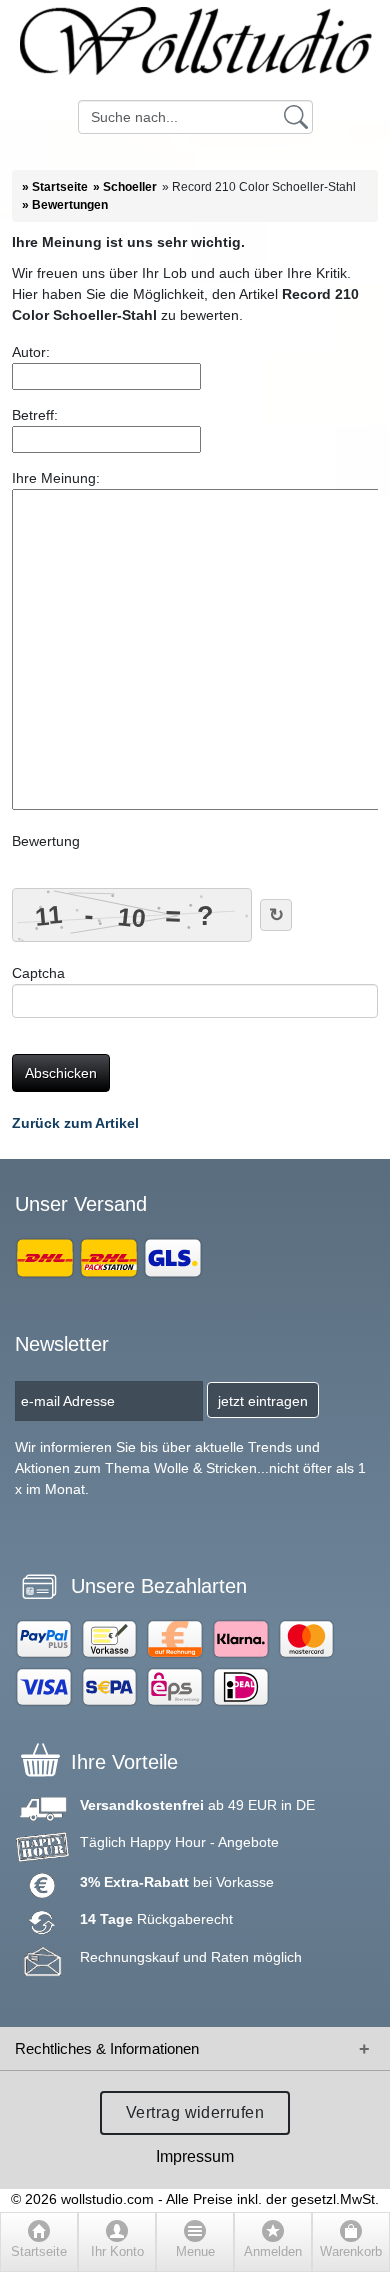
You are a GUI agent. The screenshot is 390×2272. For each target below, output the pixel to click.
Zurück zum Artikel (75, 1123)
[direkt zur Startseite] (195, 50)
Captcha (38, 973)
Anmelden (273, 2252)
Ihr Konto (117, 2252)
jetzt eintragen (263, 1401)
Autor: (31, 352)
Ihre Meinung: (56, 478)
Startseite (39, 2252)
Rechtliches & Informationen (107, 2048)
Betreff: (35, 415)
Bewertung (46, 841)
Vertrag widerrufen (195, 2112)
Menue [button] (195, 2252)
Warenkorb (351, 2252)
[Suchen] (296, 116)
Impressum (195, 2156)
